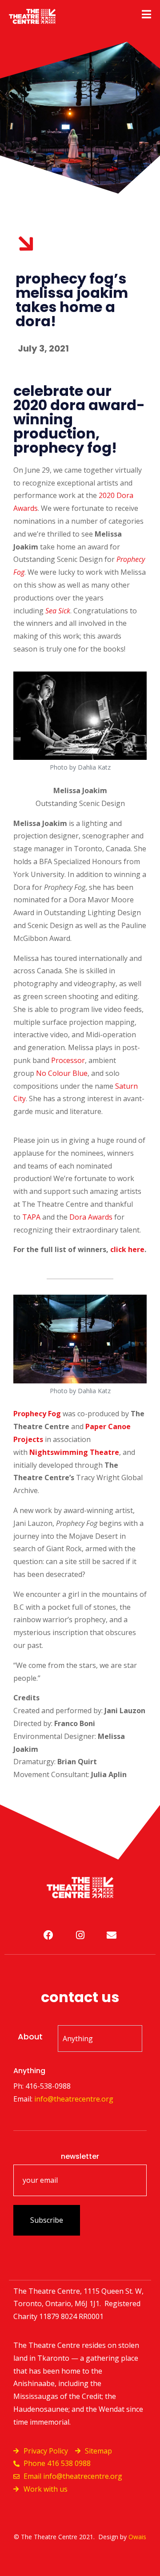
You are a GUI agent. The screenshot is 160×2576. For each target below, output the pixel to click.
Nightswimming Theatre (74, 1452)
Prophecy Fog (37, 1414)
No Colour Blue (62, 1073)
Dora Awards (91, 1217)
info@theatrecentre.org (74, 2099)
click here (127, 1249)
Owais (137, 2537)
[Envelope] (112, 1935)
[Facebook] (48, 1935)
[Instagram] (80, 1935)
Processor (68, 1060)
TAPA (31, 1217)
